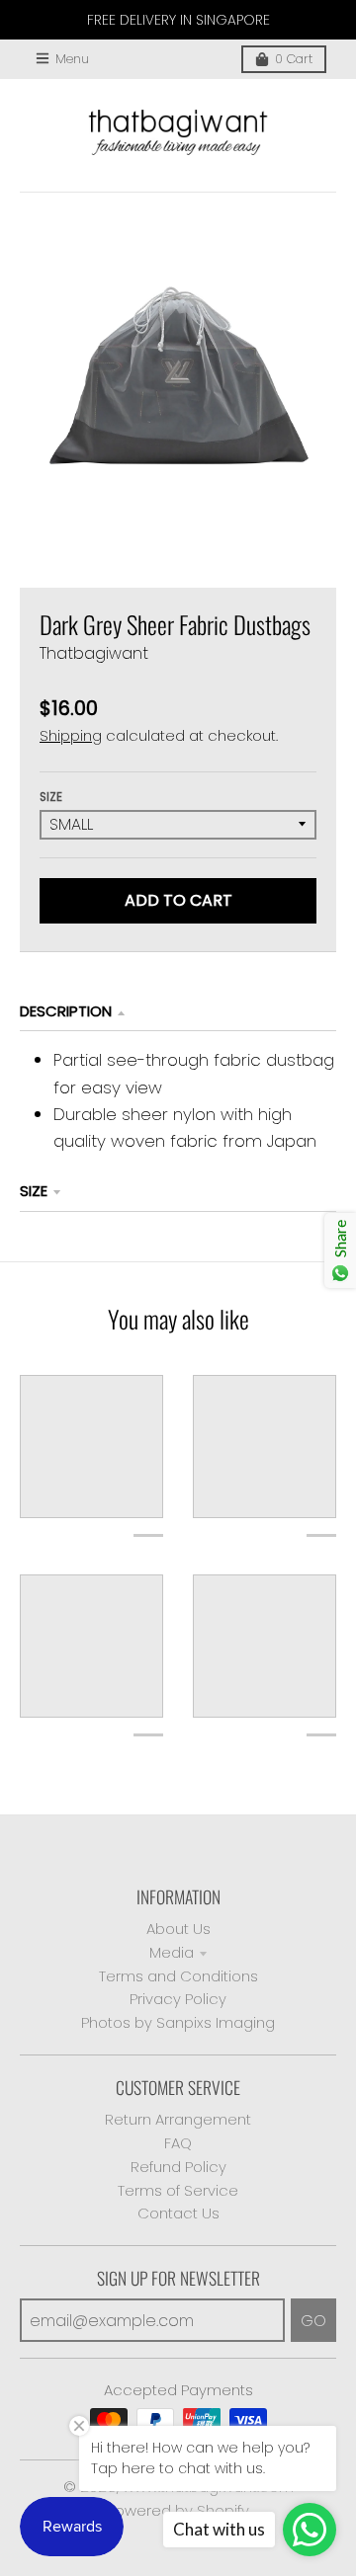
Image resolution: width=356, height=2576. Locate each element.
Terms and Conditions (178, 1976)
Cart (294, 59)
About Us (178, 1929)
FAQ (178, 2143)
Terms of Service (178, 2190)
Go (313, 2321)
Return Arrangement (178, 2119)
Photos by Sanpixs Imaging (178, 2022)
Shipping (71, 735)
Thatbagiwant (94, 653)
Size (51, 797)
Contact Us (178, 2213)
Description (66, 1011)
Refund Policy (178, 2167)
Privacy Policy (178, 1999)
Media (172, 1952)
